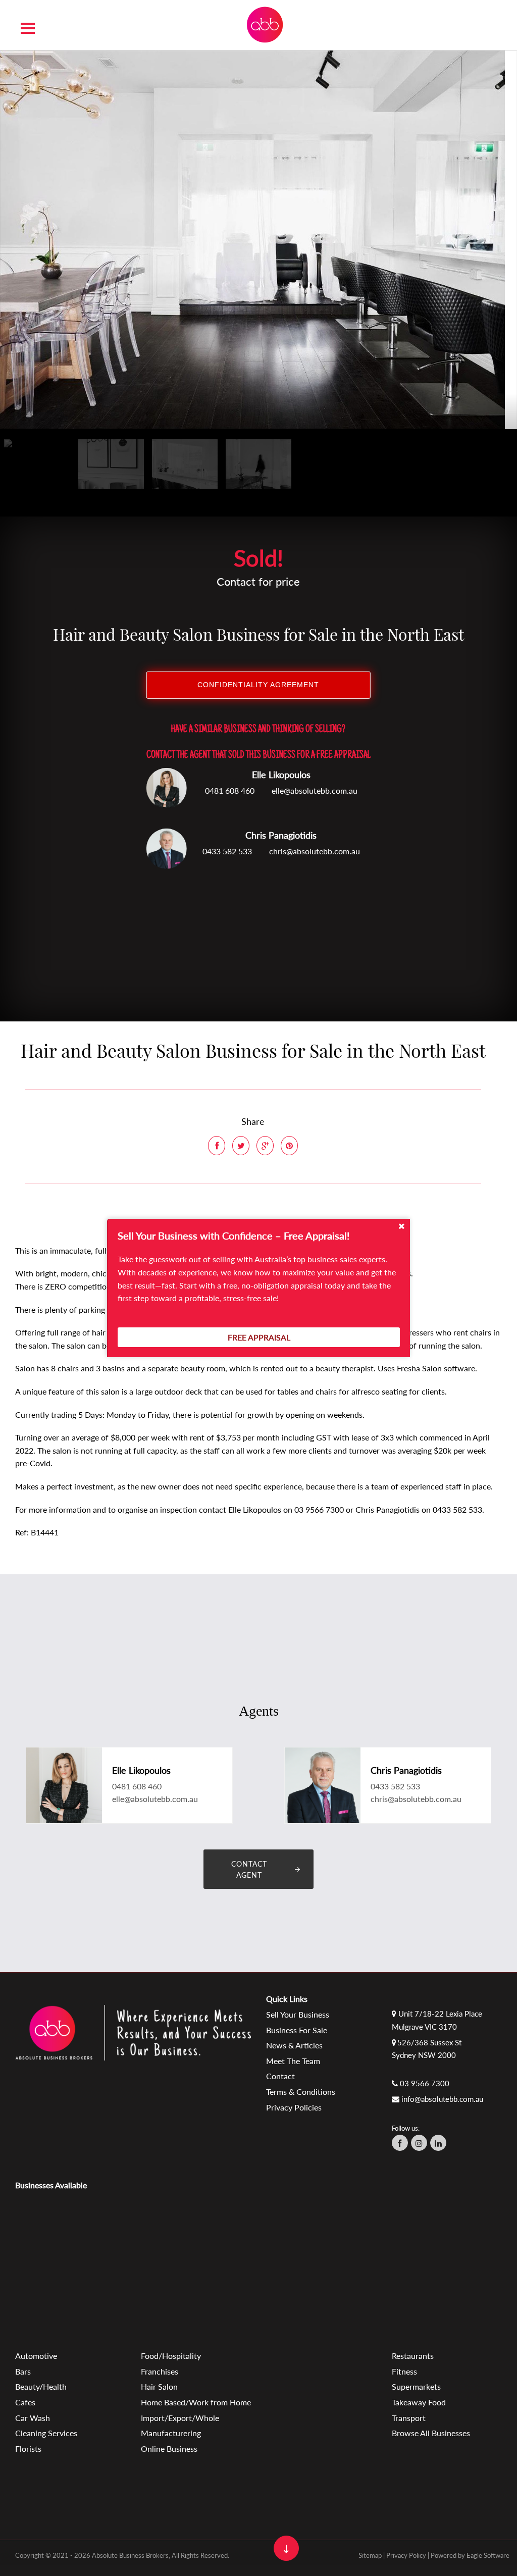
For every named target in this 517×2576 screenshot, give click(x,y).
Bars (23, 2371)
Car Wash (33, 2418)
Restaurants (413, 2356)
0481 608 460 (230, 790)
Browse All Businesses (431, 2433)
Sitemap (370, 2555)
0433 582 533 (227, 851)
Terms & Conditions (301, 2092)
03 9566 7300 (425, 2083)
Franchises (160, 2371)
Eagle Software (488, 2555)
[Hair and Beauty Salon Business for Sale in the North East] (252, 239)
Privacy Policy (406, 2555)
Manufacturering (171, 2433)
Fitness (404, 2371)
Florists (28, 2449)
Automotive (36, 2356)
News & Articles (294, 2045)
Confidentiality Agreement (258, 685)
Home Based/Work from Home (196, 2402)
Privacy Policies (294, 2107)
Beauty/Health (41, 2386)
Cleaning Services (46, 2433)
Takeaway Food (419, 2402)
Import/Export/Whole (180, 2418)
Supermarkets (416, 2386)
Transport (409, 2418)
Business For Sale (297, 2030)
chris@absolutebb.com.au (315, 851)
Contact (280, 2076)
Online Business (169, 2449)
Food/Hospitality (171, 2356)
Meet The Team (293, 2061)
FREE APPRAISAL (259, 1337)
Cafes (25, 2402)
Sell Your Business (298, 2014)
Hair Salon (159, 2386)
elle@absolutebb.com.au (315, 790)
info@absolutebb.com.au (442, 2099)
